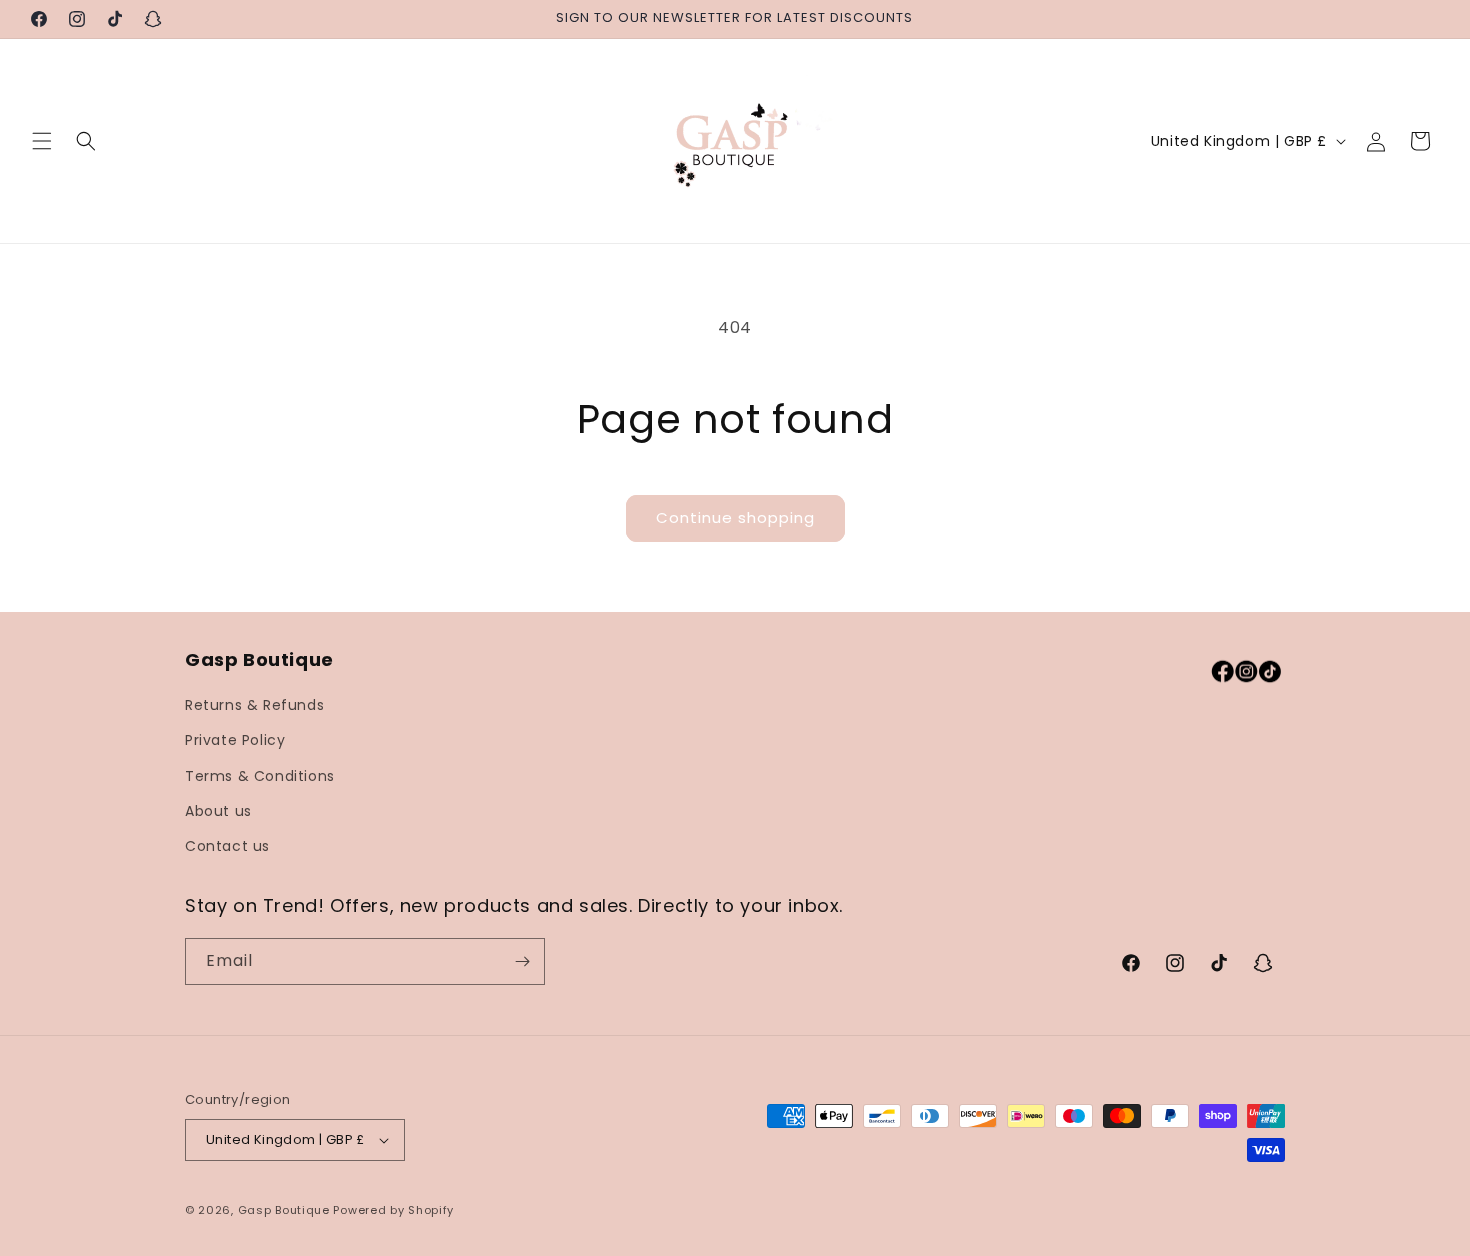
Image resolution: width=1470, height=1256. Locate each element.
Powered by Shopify (393, 1210)
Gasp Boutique (284, 1210)
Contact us (227, 846)
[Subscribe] (522, 961)
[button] (42, 141)
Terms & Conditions (260, 776)
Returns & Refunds (254, 705)
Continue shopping (735, 517)
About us (218, 811)
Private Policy (235, 740)
